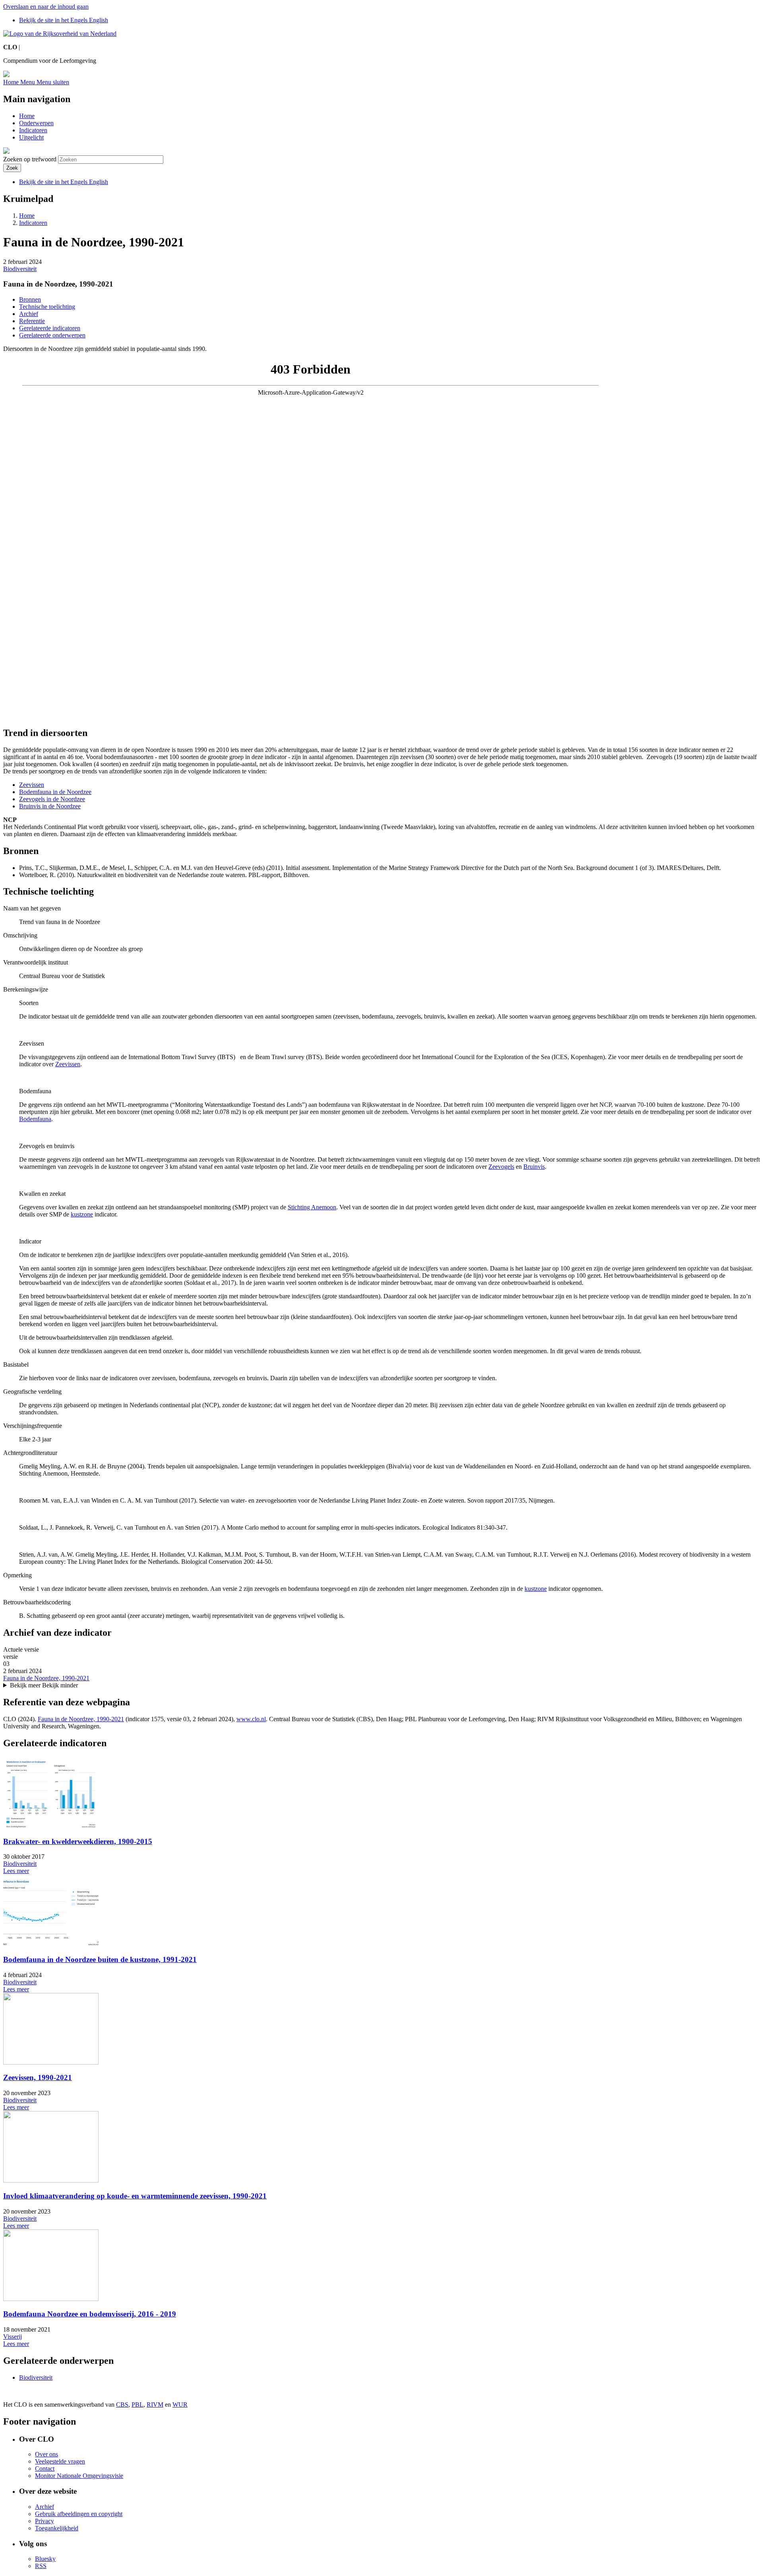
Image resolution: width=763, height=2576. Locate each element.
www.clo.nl (251, 1719)
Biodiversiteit (20, 269)
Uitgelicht (31, 137)
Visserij (13, 2337)
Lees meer (16, 1871)
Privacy (45, 2521)
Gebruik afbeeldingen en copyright (79, 2514)
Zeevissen (32, 785)
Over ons (46, 2454)
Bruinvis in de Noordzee (50, 806)
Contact (45, 2469)
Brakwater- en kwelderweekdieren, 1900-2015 (78, 1841)
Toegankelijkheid (57, 2528)
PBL (137, 2405)
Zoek (12, 168)
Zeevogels (501, 1167)
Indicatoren (33, 130)
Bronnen (30, 299)
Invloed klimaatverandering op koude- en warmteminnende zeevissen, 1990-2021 (135, 2196)
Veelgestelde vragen (60, 2461)
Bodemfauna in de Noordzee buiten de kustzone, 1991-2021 (100, 1959)
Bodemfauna (35, 1119)
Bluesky (45, 2559)
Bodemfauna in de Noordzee (55, 792)
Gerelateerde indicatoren (50, 328)
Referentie (32, 321)
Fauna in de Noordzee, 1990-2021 (46, 1678)
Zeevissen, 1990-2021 (38, 2077)
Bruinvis (534, 1167)
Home (27, 116)
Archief (29, 314)
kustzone (82, 1214)
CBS (122, 2405)
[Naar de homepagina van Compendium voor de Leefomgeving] (60, 34)
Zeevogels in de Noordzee (52, 799)
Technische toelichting (47, 307)
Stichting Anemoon (312, 1207)
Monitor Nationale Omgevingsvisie (79, 2476)
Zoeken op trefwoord (30, 159)
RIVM (155, 2405)
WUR (180, 2405)
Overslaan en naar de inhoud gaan (46, 7)
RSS (41, 2566)
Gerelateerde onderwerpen (52, 335)
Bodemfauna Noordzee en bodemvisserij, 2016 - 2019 (90, 2314)
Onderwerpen (36, 123)
